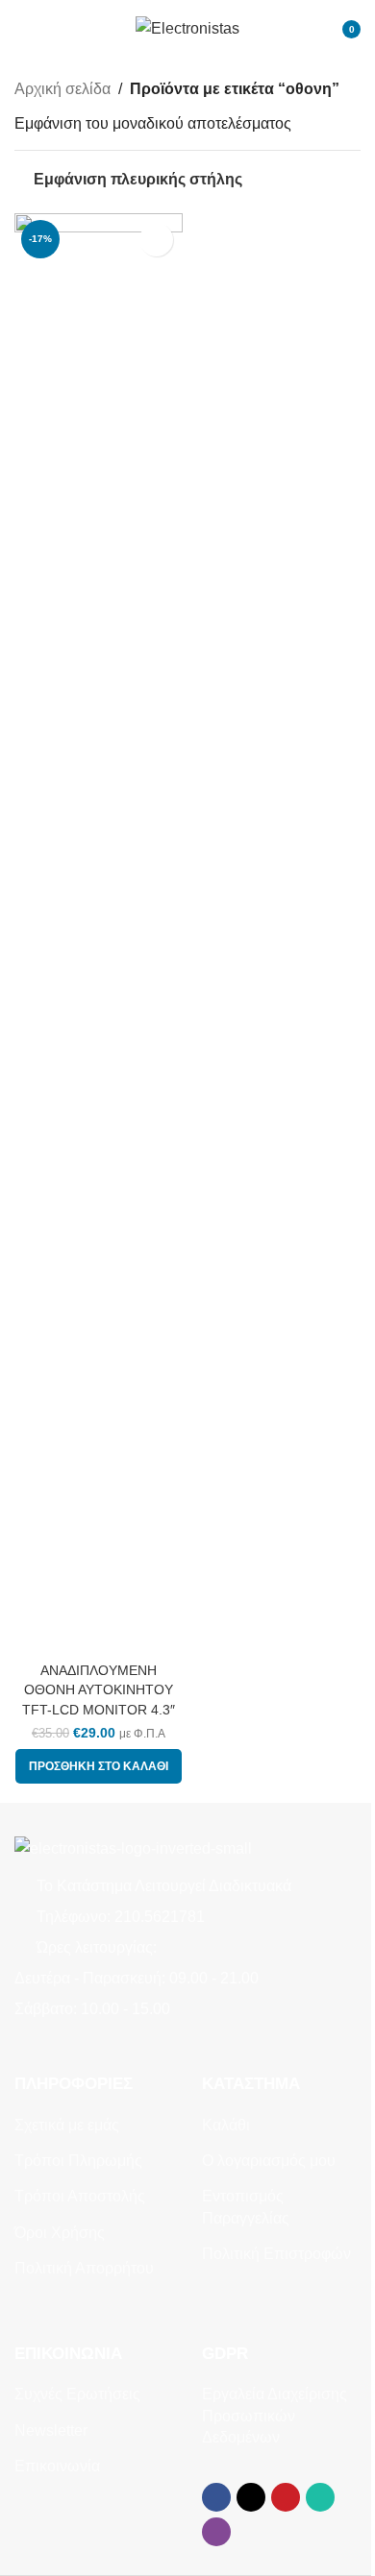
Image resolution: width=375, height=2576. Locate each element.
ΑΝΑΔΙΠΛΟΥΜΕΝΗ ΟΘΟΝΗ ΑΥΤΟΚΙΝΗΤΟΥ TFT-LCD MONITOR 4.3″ (99, 1689)
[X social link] (251, 2497)
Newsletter (51, 2430)
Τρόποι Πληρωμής (78, 2161)
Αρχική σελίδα (62, 89)
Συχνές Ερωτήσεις (77, 2394)
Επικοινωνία (57, 2466)
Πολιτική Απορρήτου (84, 2268)
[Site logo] (187, 27)
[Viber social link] (216, 2532)
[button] (99, 1766)
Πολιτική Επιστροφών (276, 2254)
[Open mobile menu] (22, 29)
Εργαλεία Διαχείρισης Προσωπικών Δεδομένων (275, 2416)
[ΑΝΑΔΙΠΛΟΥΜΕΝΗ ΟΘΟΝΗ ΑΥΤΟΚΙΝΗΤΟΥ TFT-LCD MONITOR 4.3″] (99, 934)
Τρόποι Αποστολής (80, 2196)
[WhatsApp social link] (320, 2497)
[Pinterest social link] (286, 2497)
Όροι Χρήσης (60, 2233)
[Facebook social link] (216, 2497)
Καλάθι (226, 2125)
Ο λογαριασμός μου (269, 2161)
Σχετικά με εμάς (67, 2125)
